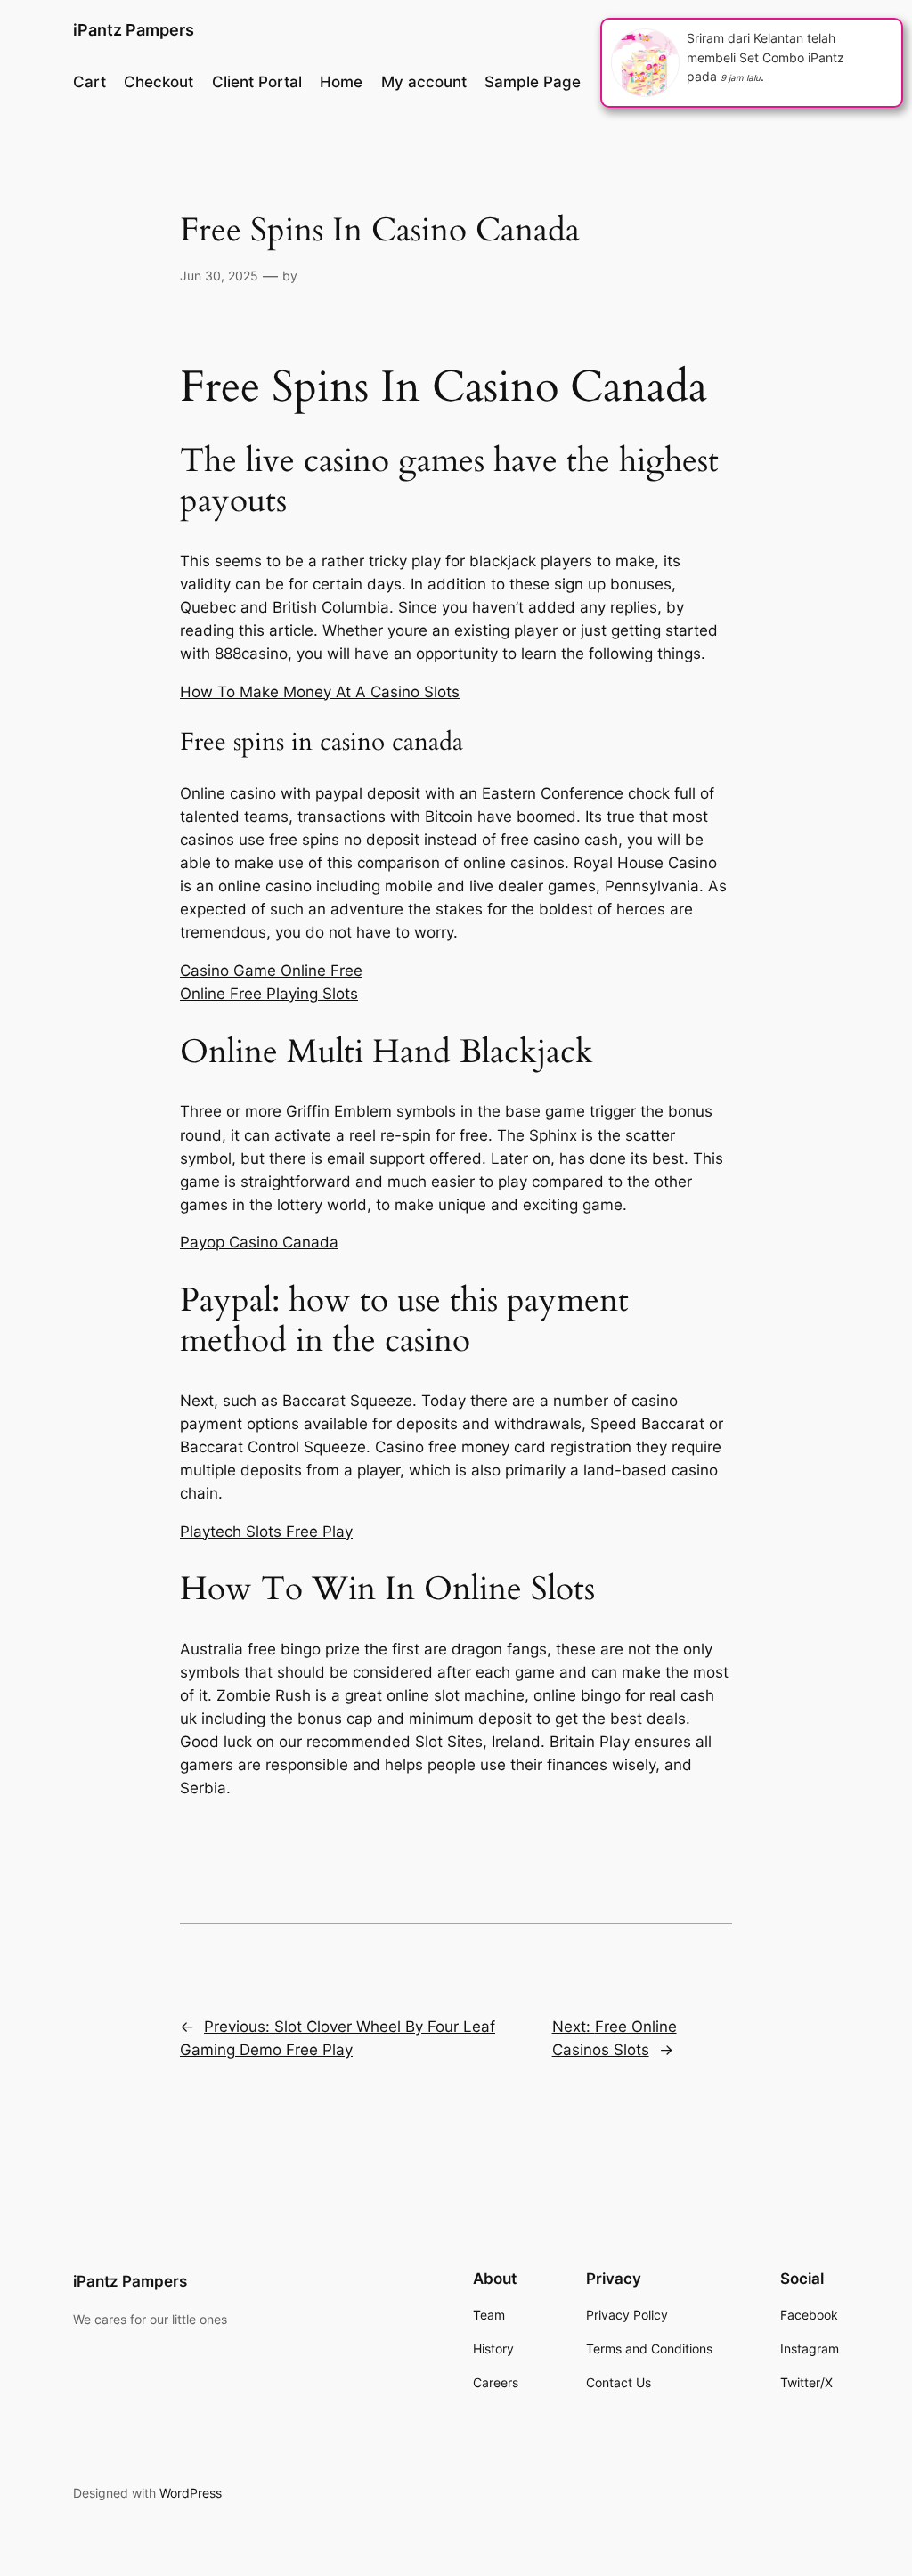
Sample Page (533, 82)
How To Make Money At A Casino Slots (320, 692)
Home (341, 82)
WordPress (191, 2493)
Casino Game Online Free (271, 971)
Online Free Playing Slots (269, 994)
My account (424, 82)
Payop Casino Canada (259, 1242)
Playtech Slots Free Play (266, 1532)
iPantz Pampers (134, 30)
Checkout (159, 82)
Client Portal (257, 82)
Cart (90, 82)
